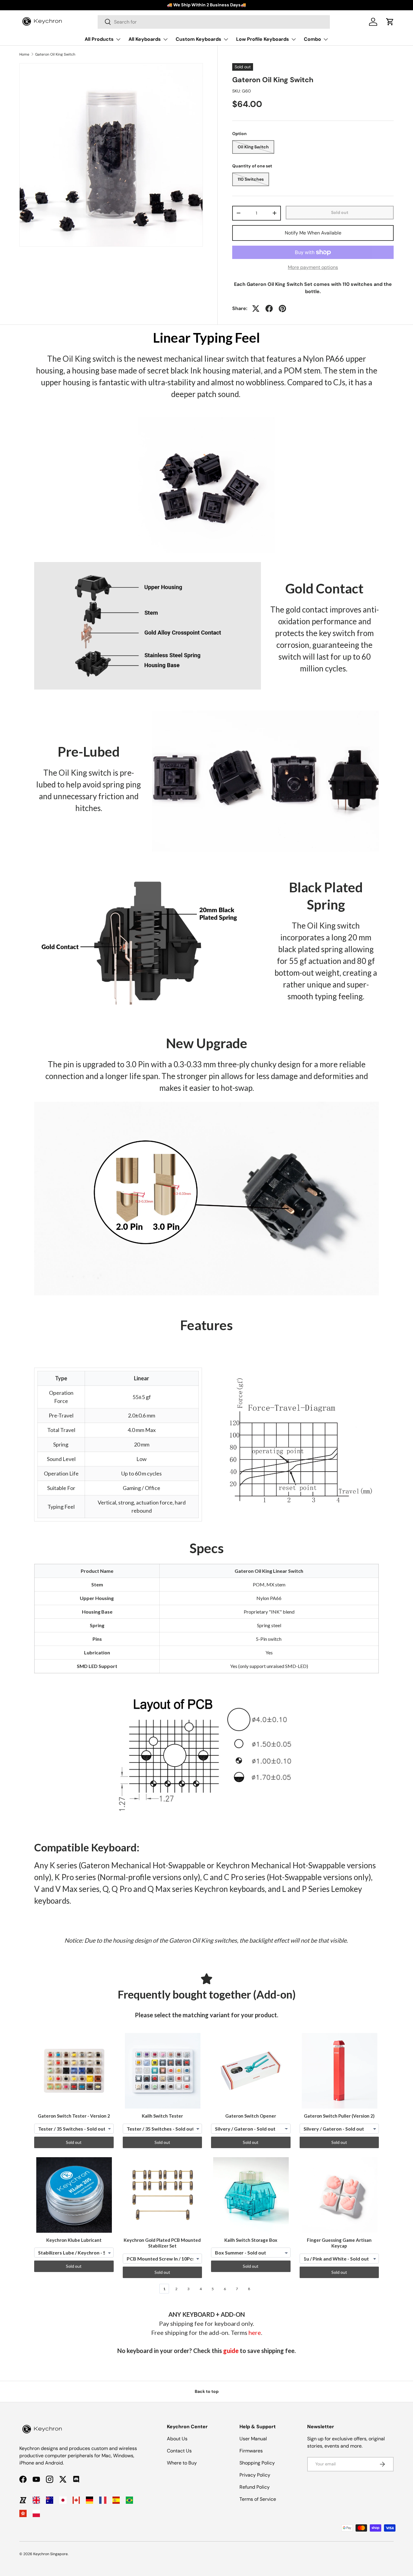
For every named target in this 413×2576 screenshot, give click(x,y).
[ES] (116, 2500)
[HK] (23, 2513)
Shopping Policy (257, 2463)
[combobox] (214, 22)
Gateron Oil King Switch (55, 54)
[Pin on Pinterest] (282, 309)
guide (231, 2351)
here (255, 2332)
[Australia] (50, 2500)
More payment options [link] (313, 267)
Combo (312, 39)
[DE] (89, 2500)
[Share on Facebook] (269, 309)
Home (24, 54)
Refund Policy (255, 2487)
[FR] (103, 2500)
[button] (390, 22)
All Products (99, 39)
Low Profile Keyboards (263, 39)
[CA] (76, 2500)
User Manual (253, 2439)
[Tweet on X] (256, 309)
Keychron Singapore (50, 2554)
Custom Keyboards (198, 39)
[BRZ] (129, 2500)
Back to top (207, 2391)
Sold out (340, 212)
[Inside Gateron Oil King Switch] (148, 626)
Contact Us (179, 2451)
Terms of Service (258, 2499)
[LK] (23, 2500)
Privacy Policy (255, 2475)
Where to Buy (182, 2463)
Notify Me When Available (313, 233)
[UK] (36, 2500)
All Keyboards (145, 39)
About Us (177, 2439)
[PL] (36, 2513)
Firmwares (251, 2451)
